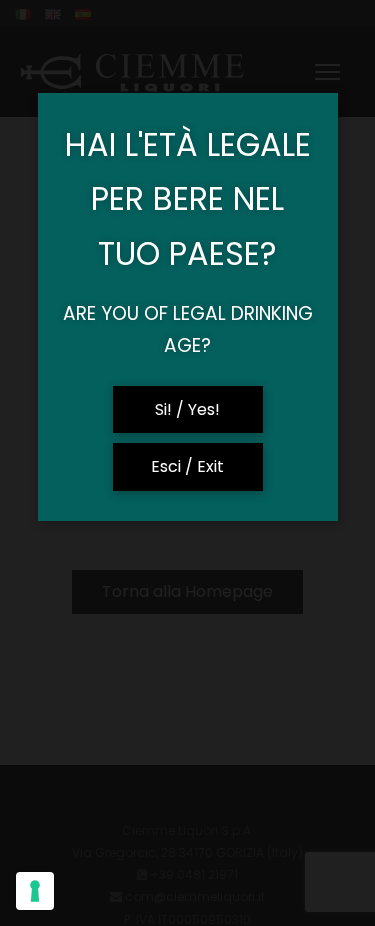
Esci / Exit (187, 466)
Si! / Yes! (187, 409)
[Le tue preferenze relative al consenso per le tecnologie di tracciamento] (35, 891)
